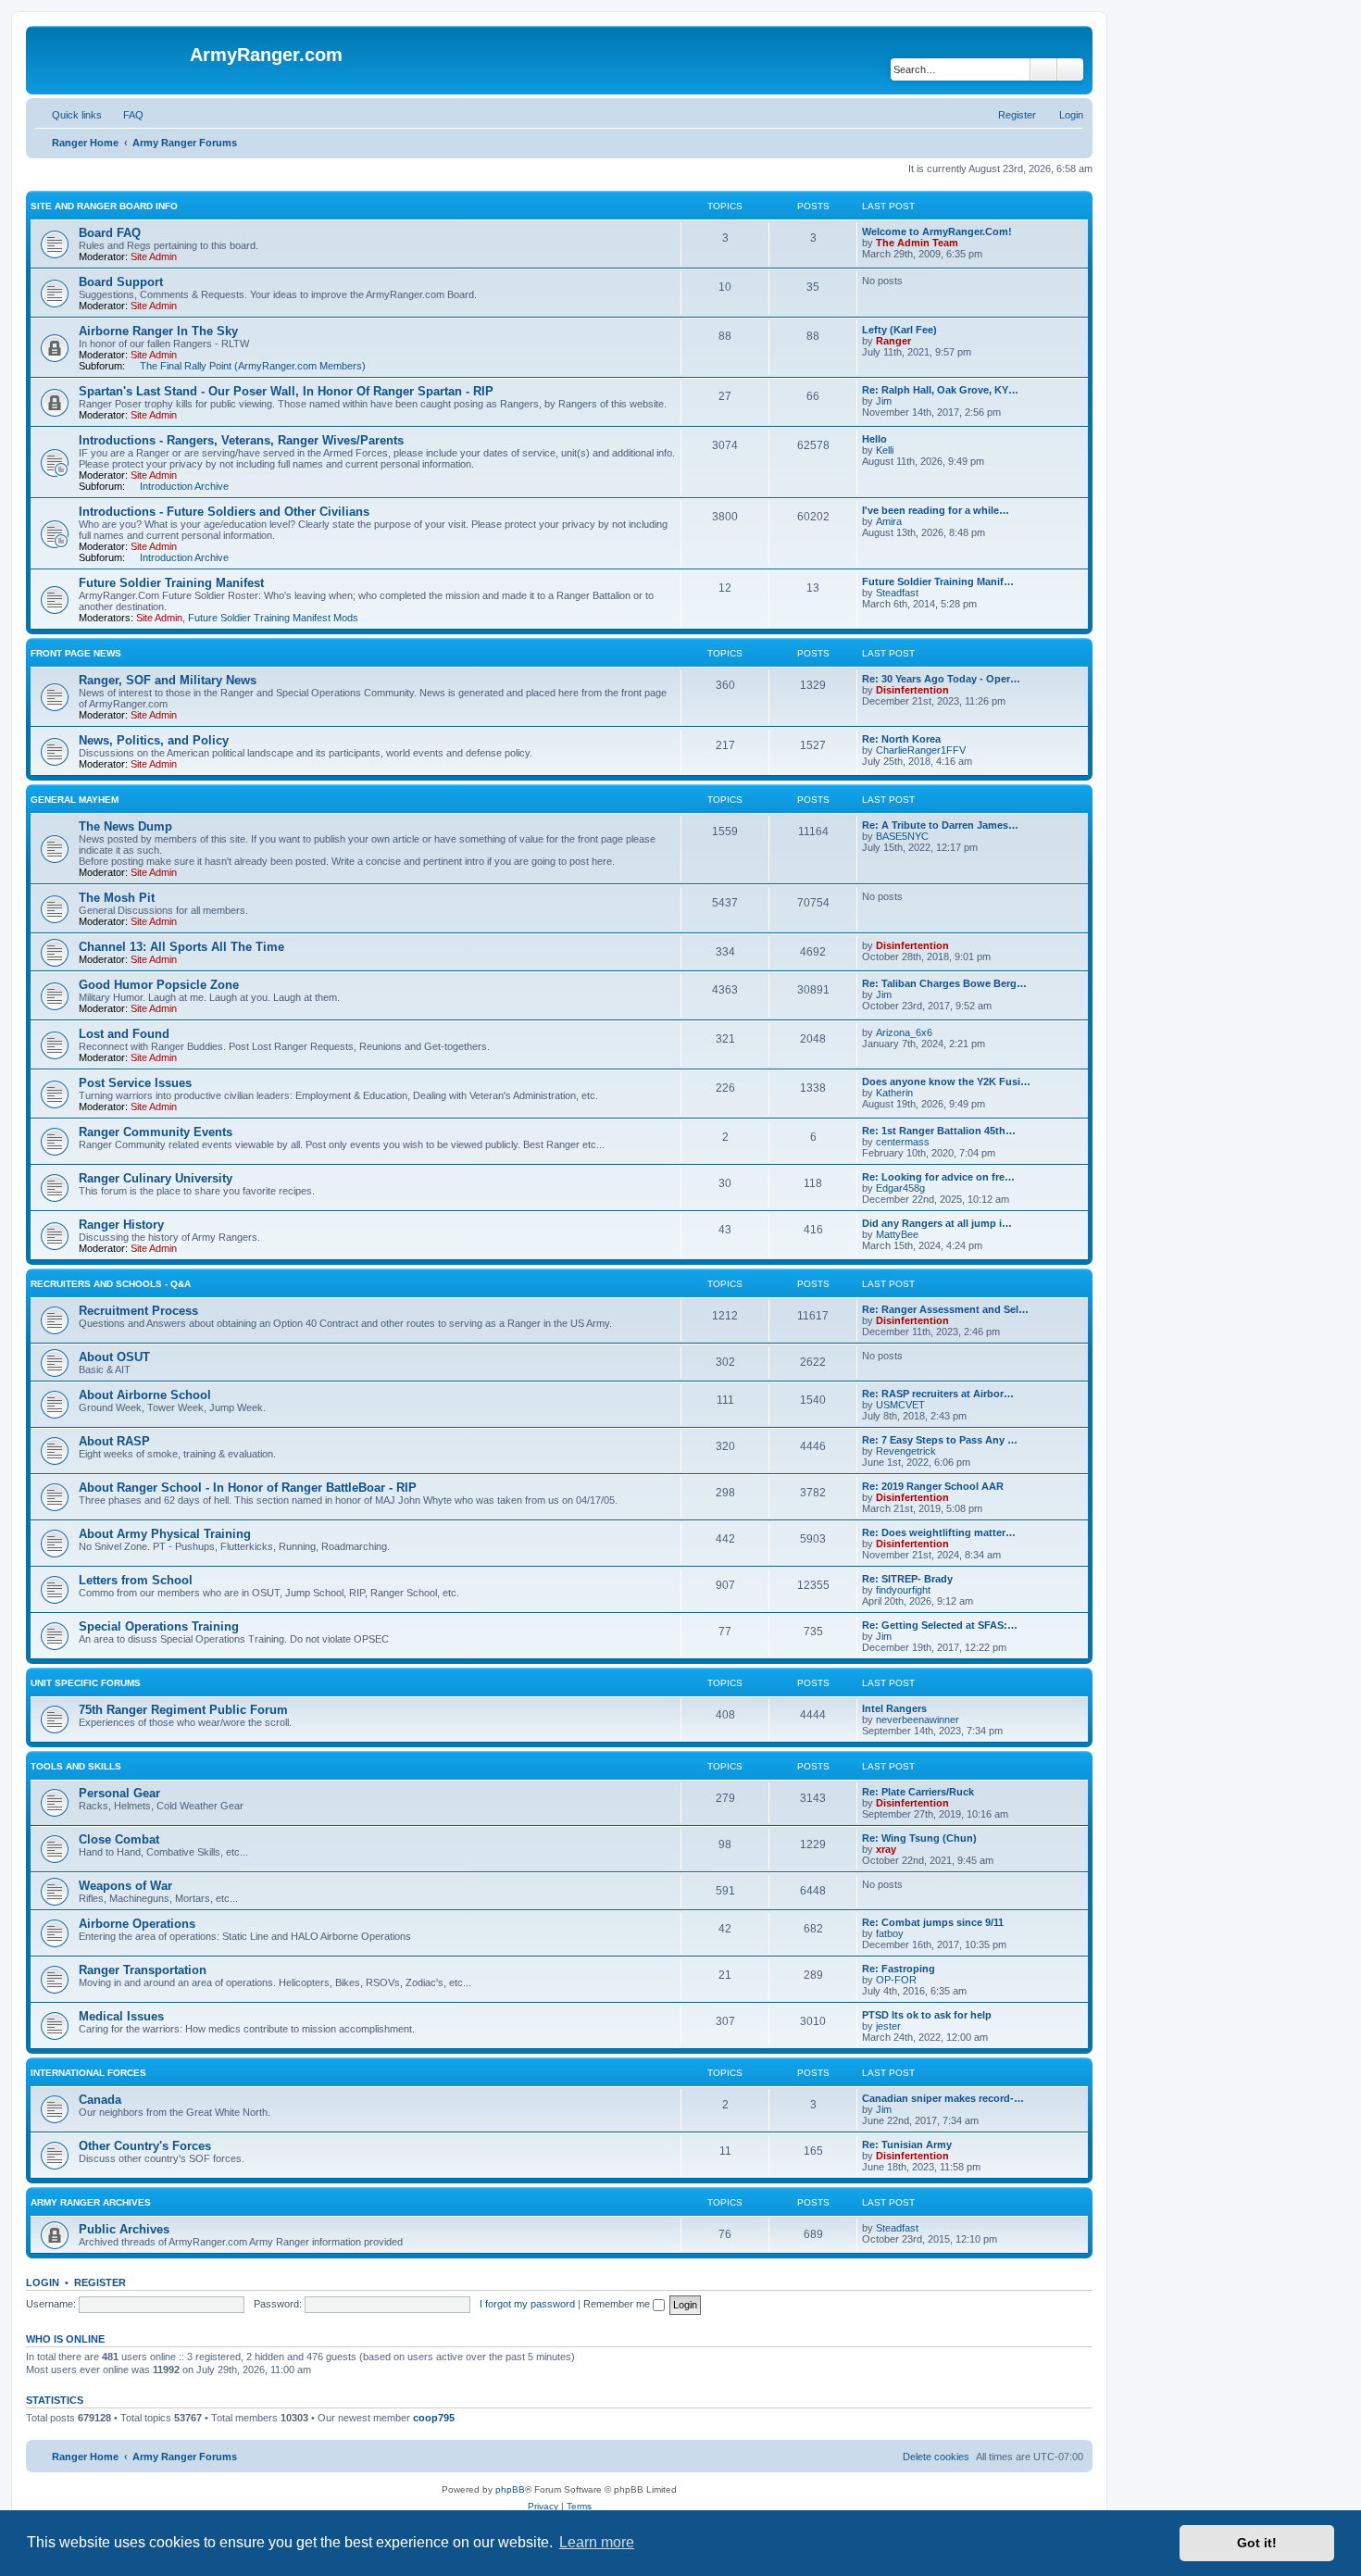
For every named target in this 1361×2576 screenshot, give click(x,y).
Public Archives (124, 2229)
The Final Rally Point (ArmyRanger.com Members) (253, 366)
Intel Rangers (894, 1708)
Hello (874, 439)
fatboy (890, 1933)
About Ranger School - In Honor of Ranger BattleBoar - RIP (248, 1488)
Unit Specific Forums (86, 1683)
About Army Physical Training (165, 1534)
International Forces (88, 2073)
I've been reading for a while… (936, 510)
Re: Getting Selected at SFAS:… (940, 1625)
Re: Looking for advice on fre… (938, 1177)
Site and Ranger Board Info (104, 206)
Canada (100, 2100)
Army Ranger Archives (91, 2202)
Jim (884, 401)
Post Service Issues (135, 1083)
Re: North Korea (901, 739)
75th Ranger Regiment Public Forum (183, 1710)
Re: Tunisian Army (907, 2145)
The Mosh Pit (117, 898)
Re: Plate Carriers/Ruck (918, 1792)
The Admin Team (917, 243)
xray (886, 1849)
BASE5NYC (902, 836)
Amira (889, 521)
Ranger (893, 341)
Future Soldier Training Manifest (171, 583)
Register (100, 2282)
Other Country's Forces (145, 2146)
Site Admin (154, 256)
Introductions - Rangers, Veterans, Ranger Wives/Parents (241, 440)
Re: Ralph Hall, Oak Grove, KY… (940, 390)
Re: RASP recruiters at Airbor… (938, 1394)
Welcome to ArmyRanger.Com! (937, 231)
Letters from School (136, 1580)
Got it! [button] (1257, 2543)
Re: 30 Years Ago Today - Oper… (941, 679)
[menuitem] (125, 115)
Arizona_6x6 (904, 1032)
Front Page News (76, 653)
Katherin (894, 1093)
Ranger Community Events (156, 1132)
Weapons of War (125, 1886)
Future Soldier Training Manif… (938, 581)
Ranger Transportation (143, 1970)
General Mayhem (75, 800)
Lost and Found (124, 1034)
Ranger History (121, 1225)
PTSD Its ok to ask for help (927, 2015)
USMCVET (900, 1405)
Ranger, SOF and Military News (168, 680)
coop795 (434, 2418)
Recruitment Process (138, 1311)
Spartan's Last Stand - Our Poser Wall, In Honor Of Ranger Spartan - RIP (286, 391)
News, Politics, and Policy (154, 740)
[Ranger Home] (110, 60)
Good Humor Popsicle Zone (159, 985)
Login (43, 2282)
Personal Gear (119, 1793)
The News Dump (125, 826)
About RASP (114, 1441)
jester (888, 2026)
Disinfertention (912, 690)
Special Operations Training (159, 1626)
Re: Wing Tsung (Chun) (919, 1838)
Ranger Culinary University (156, 1178)
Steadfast (897, 593)
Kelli (885, 450)
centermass (903, 1142)
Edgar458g (900, 1188)
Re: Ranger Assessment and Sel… (945, 1309)
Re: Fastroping (899, 1969)
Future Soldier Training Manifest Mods (273, 618)
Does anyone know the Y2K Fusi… (946, 1082)
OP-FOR (896, 1980)
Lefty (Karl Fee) (899, 330)
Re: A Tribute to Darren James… (940, 825)
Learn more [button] (597, 2542)
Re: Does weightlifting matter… (939, 1532)
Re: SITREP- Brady (907, 1579)
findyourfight (903, 1590)
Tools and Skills (76, 1766)
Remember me (618, 2304)
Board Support (121, 282)
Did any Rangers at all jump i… (937, 1223)
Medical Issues (121, 2016)
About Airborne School (145, 1395)
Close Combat (119, 1839)
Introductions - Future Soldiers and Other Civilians (224, 512)
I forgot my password (527, 2304)
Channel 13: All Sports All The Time (181, 947)
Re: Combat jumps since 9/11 (933, 1922)
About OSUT (114, 1357)
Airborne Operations (137, 1924)
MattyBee (897, 1234)
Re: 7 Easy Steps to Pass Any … (940, 1440)
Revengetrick (906, 1451)
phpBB (510, 2489)
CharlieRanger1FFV (921, 750)
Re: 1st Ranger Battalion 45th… (939, 1131)
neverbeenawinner (918, 1719)
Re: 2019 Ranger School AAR (933, 1486)
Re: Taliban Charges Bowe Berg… (944, 983)
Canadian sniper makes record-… (943, 2098)
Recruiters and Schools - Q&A (111, 1284)
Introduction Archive (184, 486)
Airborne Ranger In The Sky (158, 331)
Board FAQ (110, 233)
